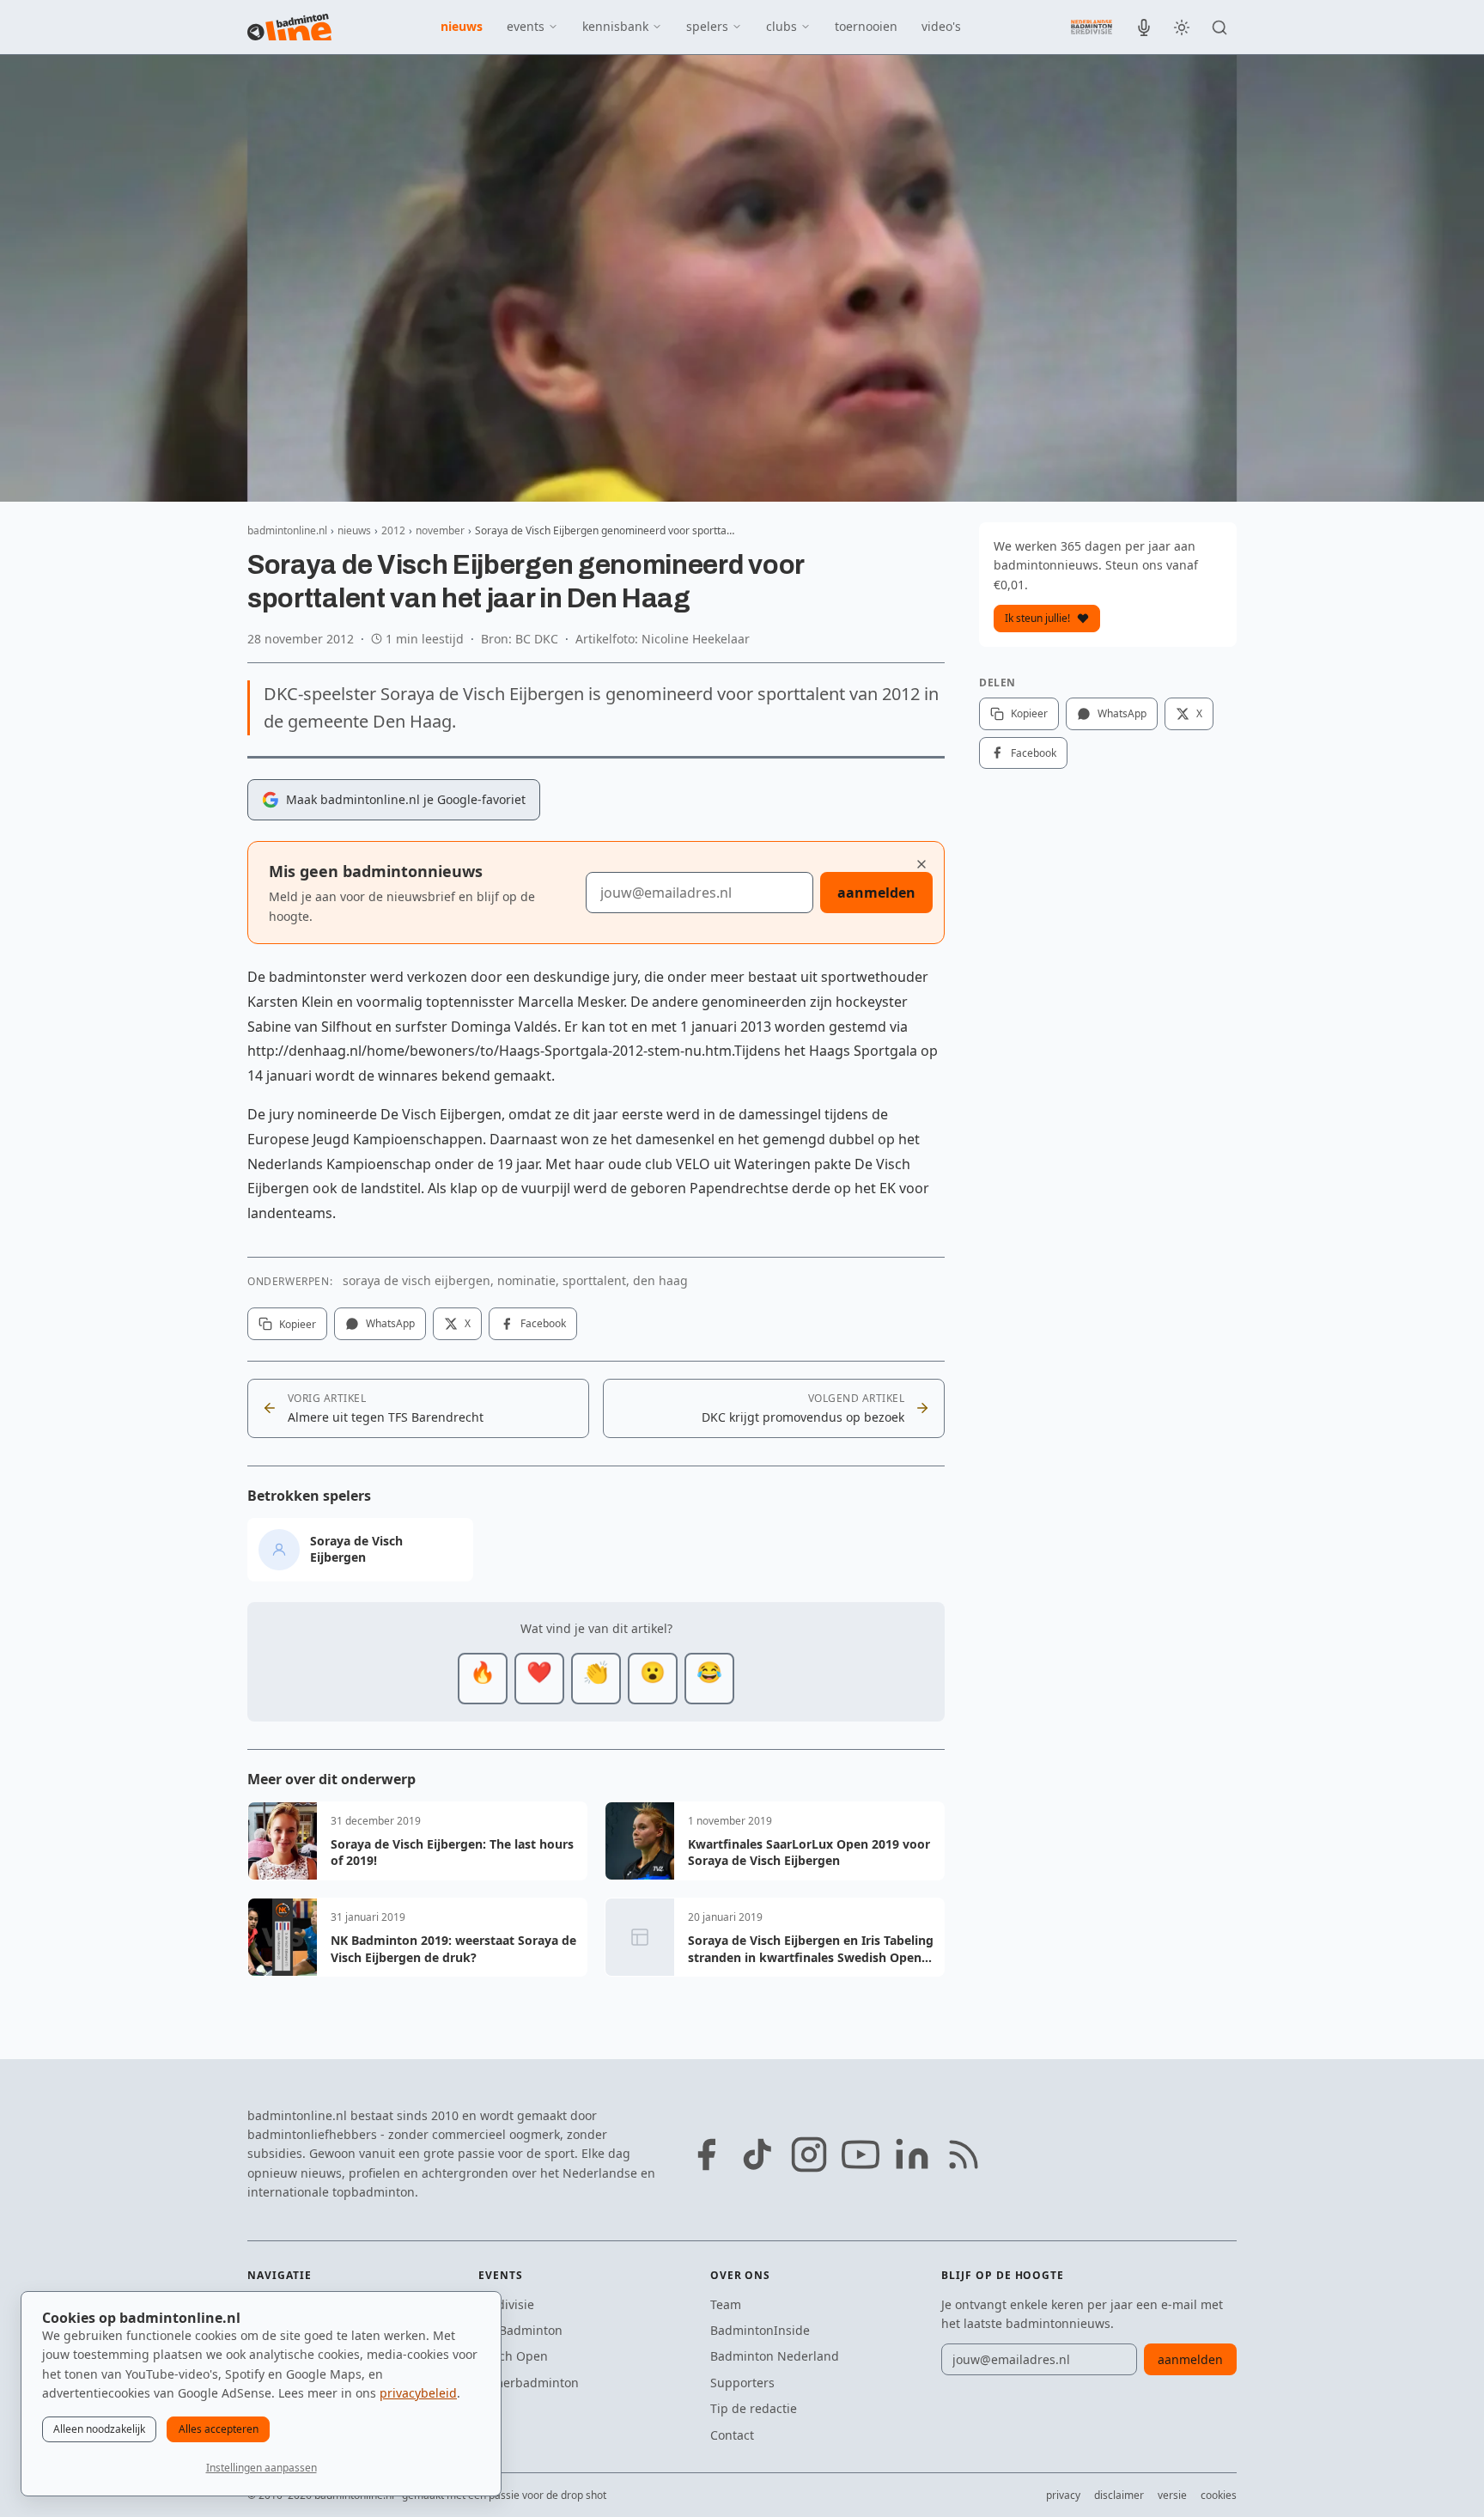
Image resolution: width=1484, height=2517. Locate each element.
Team (726, 2304)
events (526, 26)
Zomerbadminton (529, 2383)
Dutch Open (513, 2356)
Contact (732, 2435)
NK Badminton (520, 2330)
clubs (782, 26)
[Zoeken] (1219, 27)
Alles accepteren (219, 2429)
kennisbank (615, 26)
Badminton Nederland (775, 2356)
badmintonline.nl (287, 530)
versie (1172, 2495)
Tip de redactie (754, 2408)
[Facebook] (706, 2154)
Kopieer (298, 1324)
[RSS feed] (964, 2154)
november (440, 530)
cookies (1219, 2495)
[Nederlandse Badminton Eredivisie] (1092, 27)
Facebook (543, 1323)
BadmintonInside (760, 2330)
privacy (1063, 2495)
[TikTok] (757, 2154)
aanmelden (876, 893)
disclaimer (1119, 2495)
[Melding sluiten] (921, 864)
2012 (393, 530)
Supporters (742, 2383)
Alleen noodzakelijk (99, 2429)
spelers (707, 26)
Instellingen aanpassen (262, 2468)
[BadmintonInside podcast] (1144, 27)
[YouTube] (861, 2154)
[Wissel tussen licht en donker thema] (1182, 27)
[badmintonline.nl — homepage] (289, 27)
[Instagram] (809, 2154)
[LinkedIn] (912, 2154)
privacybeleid (418, 2393)
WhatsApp (390, 1323)
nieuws (462, 26)
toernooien (866, 26)
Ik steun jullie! (1037, 618)
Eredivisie (506, 2304)
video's (941, 26)
